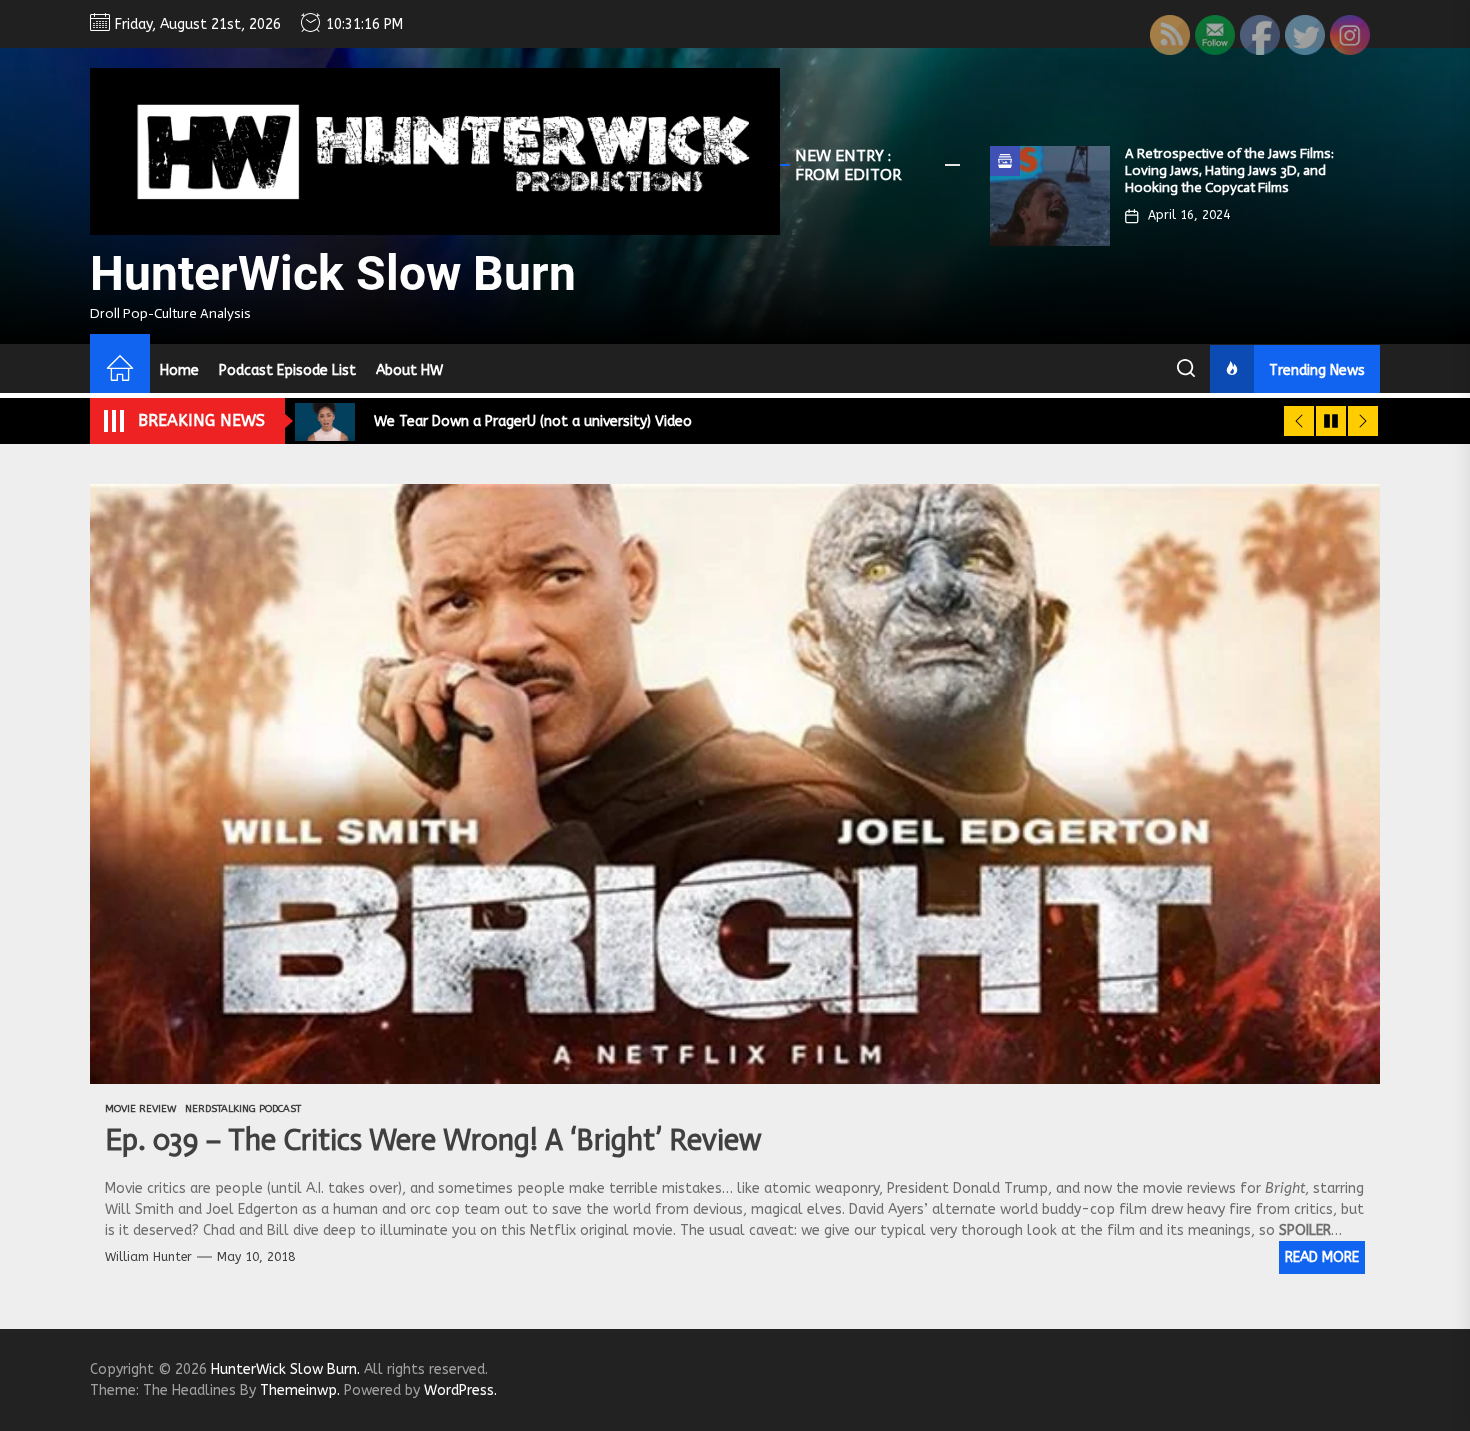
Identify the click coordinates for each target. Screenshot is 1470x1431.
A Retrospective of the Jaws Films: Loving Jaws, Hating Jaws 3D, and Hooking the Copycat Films (1229, 170)
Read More (1322, 1257)
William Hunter (148, 1257)
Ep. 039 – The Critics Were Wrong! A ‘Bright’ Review (433, 1140)
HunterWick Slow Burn (333, 273)
